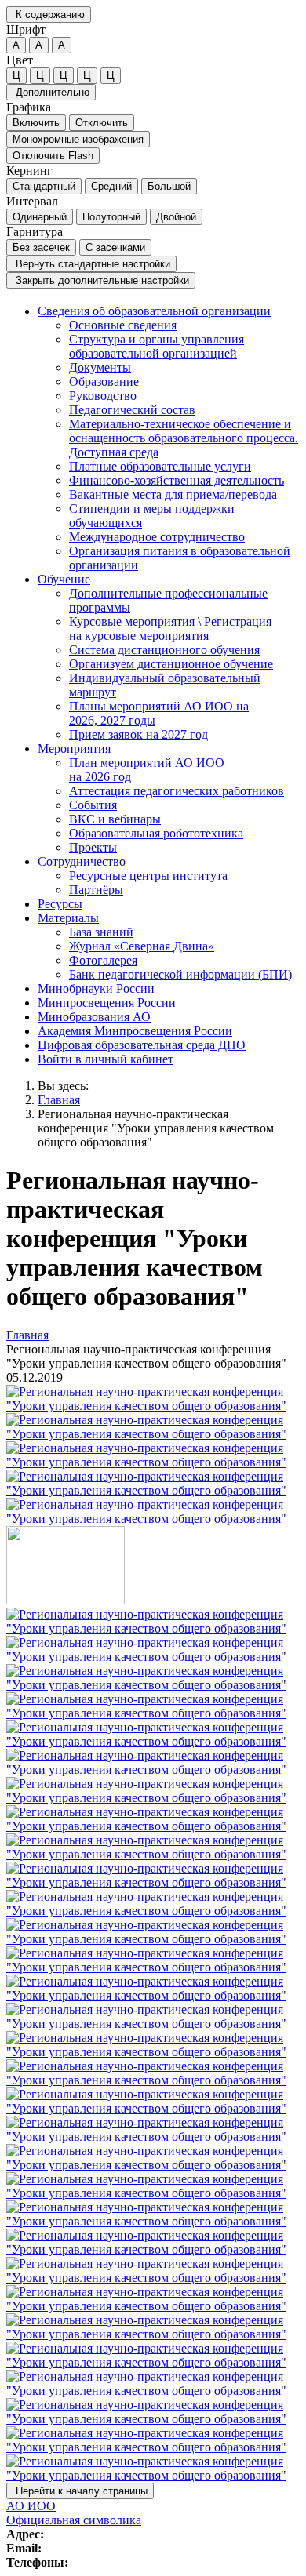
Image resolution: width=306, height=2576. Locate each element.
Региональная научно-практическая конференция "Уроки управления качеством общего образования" (156, 1128)
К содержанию (49, 15)
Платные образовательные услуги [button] (160, 466)
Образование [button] (104, 381)
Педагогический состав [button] (132, 410)
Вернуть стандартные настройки (91, 264)
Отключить (102, 123)
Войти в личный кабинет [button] (106, 1059)
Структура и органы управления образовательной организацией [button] (157, 346)
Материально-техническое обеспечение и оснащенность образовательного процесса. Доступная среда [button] (184, 438)
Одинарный (40, 217)
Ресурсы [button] (60, 904)
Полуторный (111, 217)
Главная (59, 1100)
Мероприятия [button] (74, 748)
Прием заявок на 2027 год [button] (138, 734)
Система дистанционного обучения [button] (164, 650)
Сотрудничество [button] (82, 861)
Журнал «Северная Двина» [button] (142, 946)
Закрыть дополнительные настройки (101, 280)
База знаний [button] (101, 932)
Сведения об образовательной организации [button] (154, 311)
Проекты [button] (93, 847)
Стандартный (44, 186)
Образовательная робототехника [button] (156, 833)
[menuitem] (169, 438)
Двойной (176, 217)
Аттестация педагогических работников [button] (177, 791)
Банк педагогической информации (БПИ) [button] (180, 974)
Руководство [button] (103, 396)
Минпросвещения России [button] (107, 1003)
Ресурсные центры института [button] (148, 876)
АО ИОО (31, 2506)
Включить (36, 123)
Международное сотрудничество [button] (157, 537)
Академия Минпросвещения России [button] (135, 1031)
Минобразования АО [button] (94, 1017)
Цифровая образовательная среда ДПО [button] (142, 1045)
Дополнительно (51, 92)
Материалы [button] (68, 918)
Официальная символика (74, 2520)
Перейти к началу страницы (80, 2491)
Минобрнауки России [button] (96, 988)
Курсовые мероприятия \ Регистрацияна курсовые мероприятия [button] (170, 629)
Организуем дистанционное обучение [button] (171, 664)
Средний (111, 186)
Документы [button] (100, 367)
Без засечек (41, 247)
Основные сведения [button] (123, 325)
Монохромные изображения (78, 139)
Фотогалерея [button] (103, 960)
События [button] (93, 805)
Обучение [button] (64, 579)
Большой (169, 186)
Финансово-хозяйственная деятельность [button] (177, 480)
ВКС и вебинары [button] (115, 819)
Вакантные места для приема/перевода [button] (173, 494)
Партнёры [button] (96, 890)
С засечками (115, 247)
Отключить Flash (53, 156)
